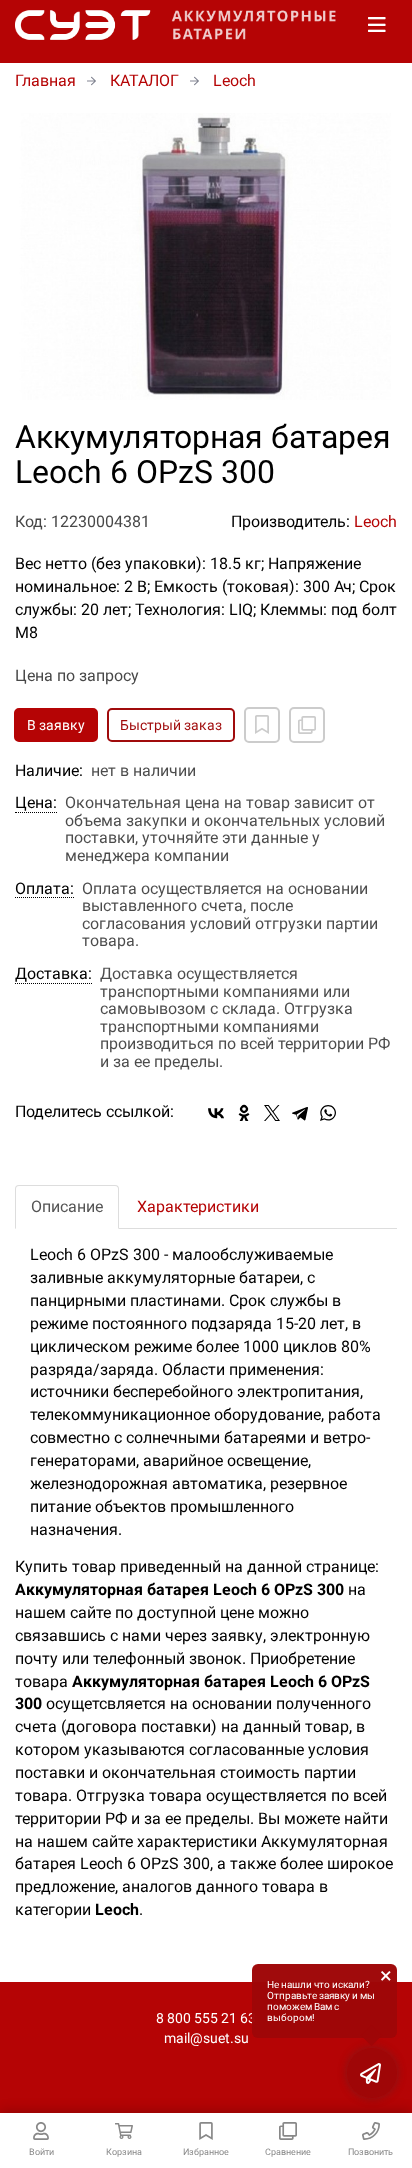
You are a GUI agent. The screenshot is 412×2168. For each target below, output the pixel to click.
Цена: (36, 803)
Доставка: (53, 974)
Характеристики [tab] (198, 1206)
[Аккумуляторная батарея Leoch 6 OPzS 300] (206, 256)
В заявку (56, 725)
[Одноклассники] (244, 1113)
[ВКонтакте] (216, 1113)
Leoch (375, 521)
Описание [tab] (67, 1206)
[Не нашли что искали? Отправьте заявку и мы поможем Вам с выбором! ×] (372, 2073)
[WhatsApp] (328, 1113)
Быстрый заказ (171, 725)
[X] (272, 1113)
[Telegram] (300, 1113)
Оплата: (44, 889)
